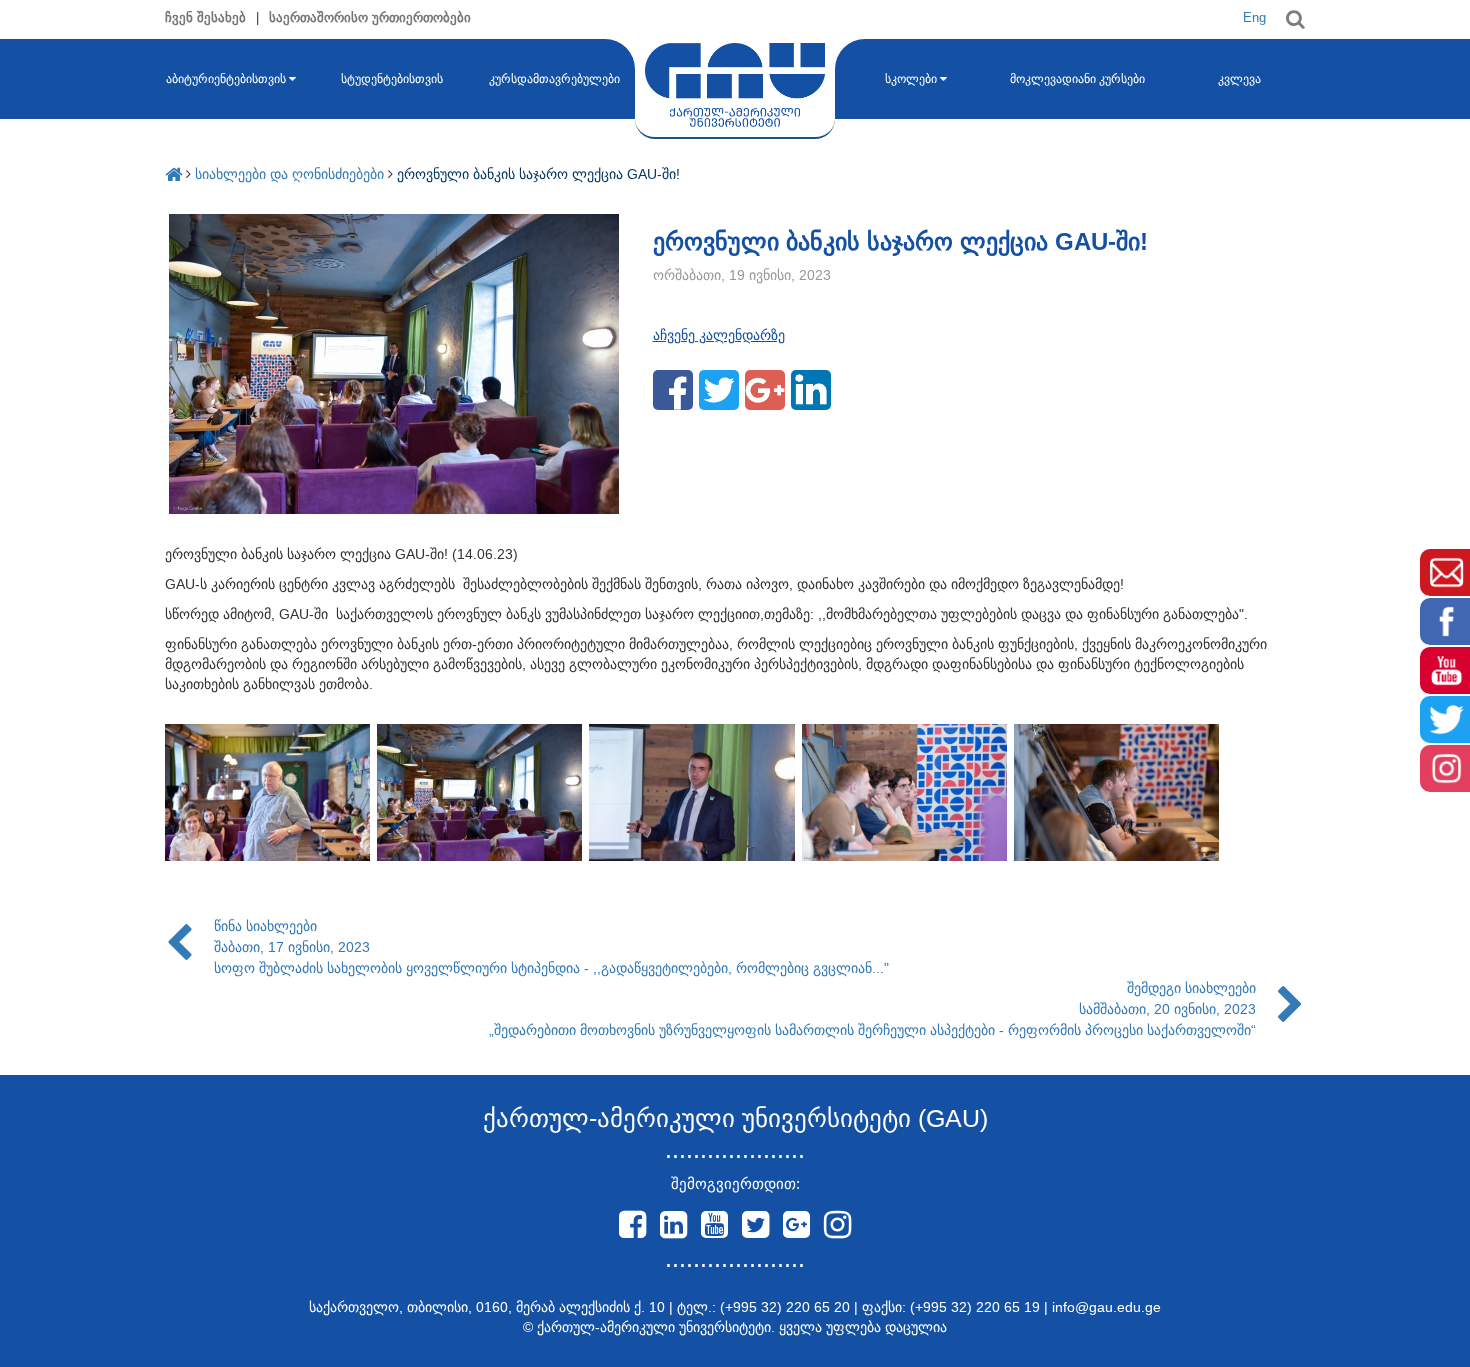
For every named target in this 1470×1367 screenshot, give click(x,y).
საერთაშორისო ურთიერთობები (370, 17)
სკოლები (911, 79)
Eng (1254, 17)
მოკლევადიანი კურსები (1077, 79)
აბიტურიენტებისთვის (226, 79)
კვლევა (1239, 79)
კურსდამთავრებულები (554, 79)
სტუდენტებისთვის (392, 79)
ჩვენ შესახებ (205, 17)
